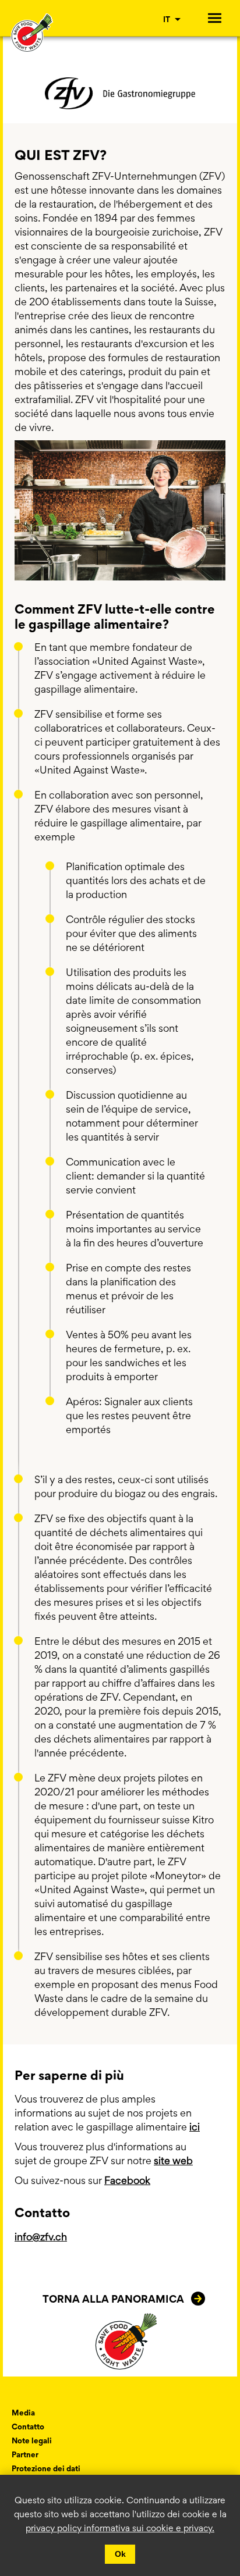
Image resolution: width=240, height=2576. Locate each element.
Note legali (32, 2440)
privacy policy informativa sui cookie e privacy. (120, 2528)
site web (173, 2160)
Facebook (127, 2180)
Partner (25, 2454)
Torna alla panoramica (113, 2299)
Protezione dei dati (46, 2468)
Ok (120, 2554)
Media (23, 2413)
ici (195, 2127)
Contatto (28, 2427)
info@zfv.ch (41, 2237)
